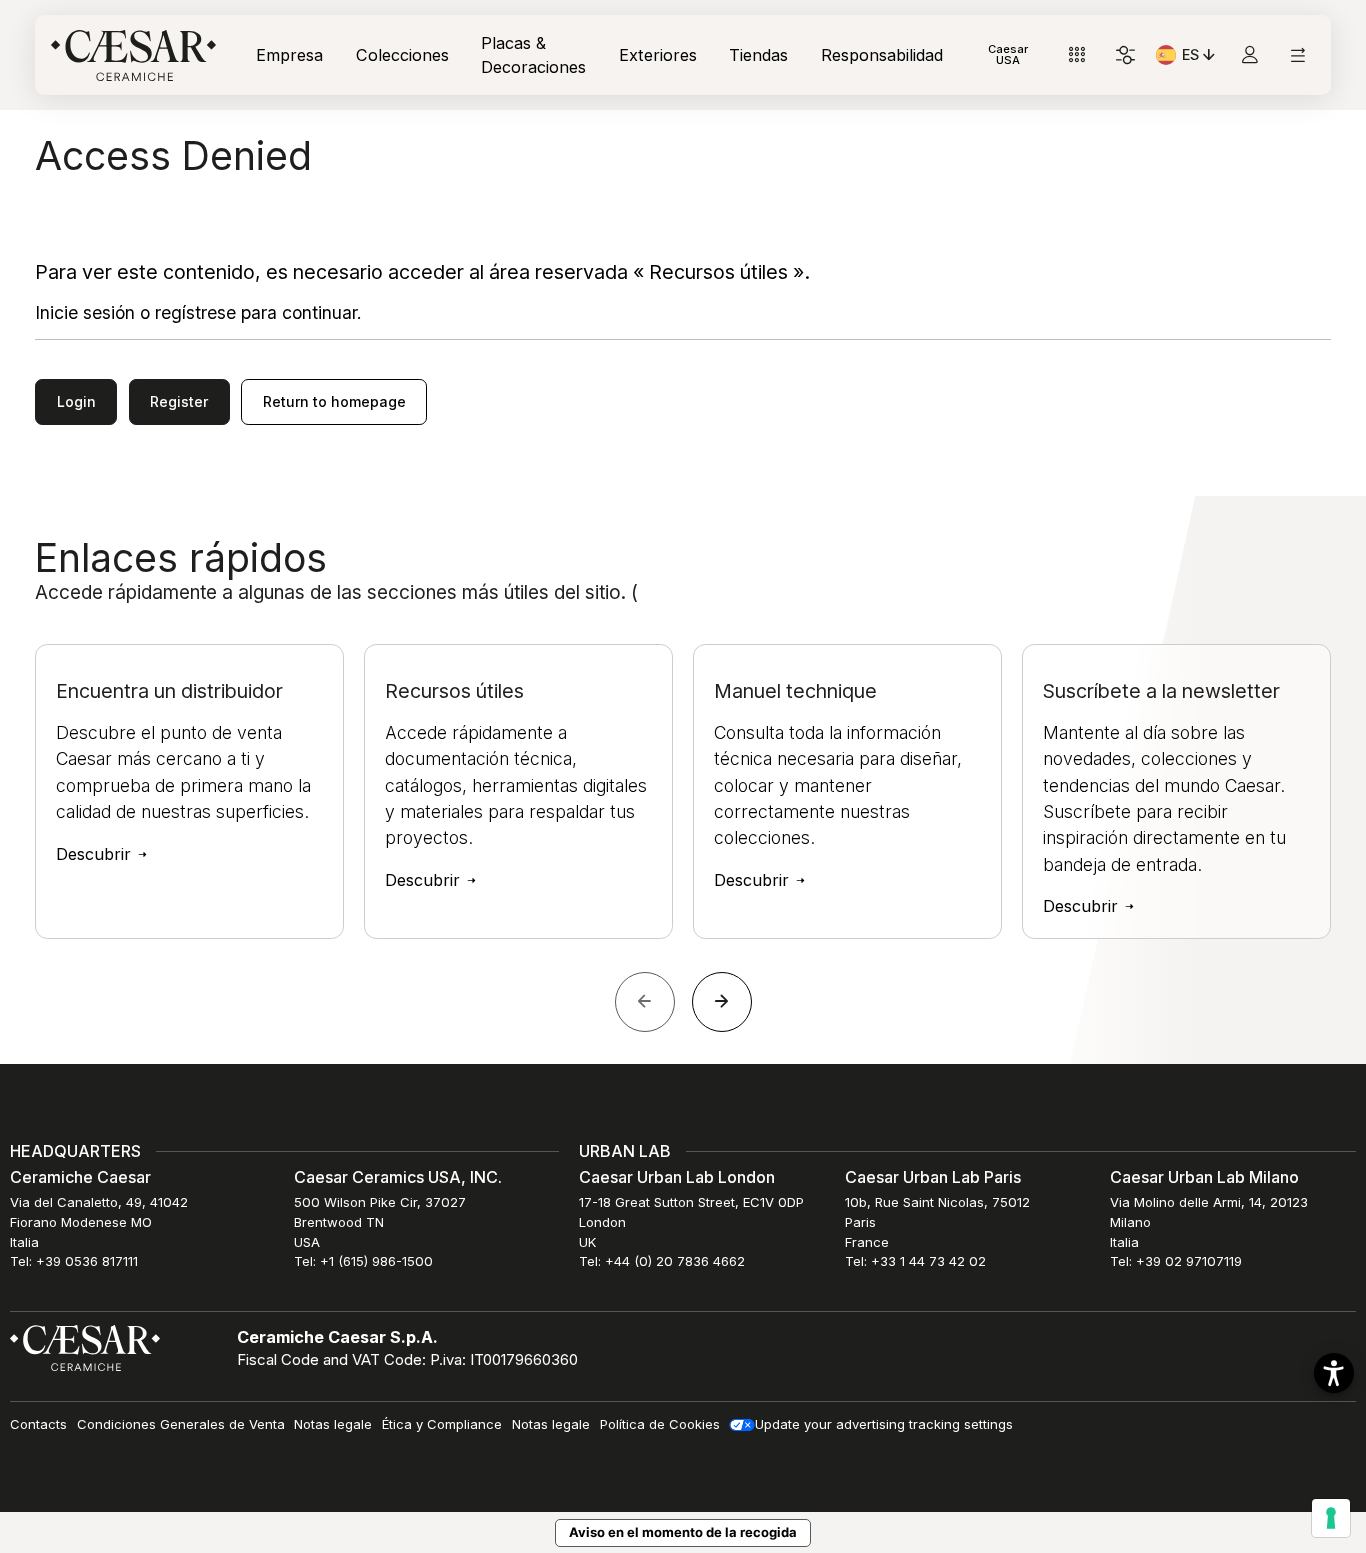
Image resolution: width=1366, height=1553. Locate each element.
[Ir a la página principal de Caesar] (133, 55)
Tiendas (758, 55)
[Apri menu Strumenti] (1077, 55)
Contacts (38, 1424)
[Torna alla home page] (85, 1346)
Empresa (289, 55)
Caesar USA (1008, 54)
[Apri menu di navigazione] (1297, 55)
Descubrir (96, 854)
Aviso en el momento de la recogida (683, 1532)
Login (76, 401)
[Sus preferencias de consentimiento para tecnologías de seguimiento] (1331, 1518)
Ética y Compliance (442, 1424)
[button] (1334, 1373)
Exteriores (658, 55)
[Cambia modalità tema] (1125, 55)
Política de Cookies (660, 1424)
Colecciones (402, 55)
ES (1200, 58)
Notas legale (333, 1424)
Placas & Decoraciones (533, 55)
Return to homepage (334, 401)
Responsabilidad (882, 55)
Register (179, 401)
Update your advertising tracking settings (884, 1424)
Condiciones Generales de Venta (181, 1424)
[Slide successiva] (722, 1002)
